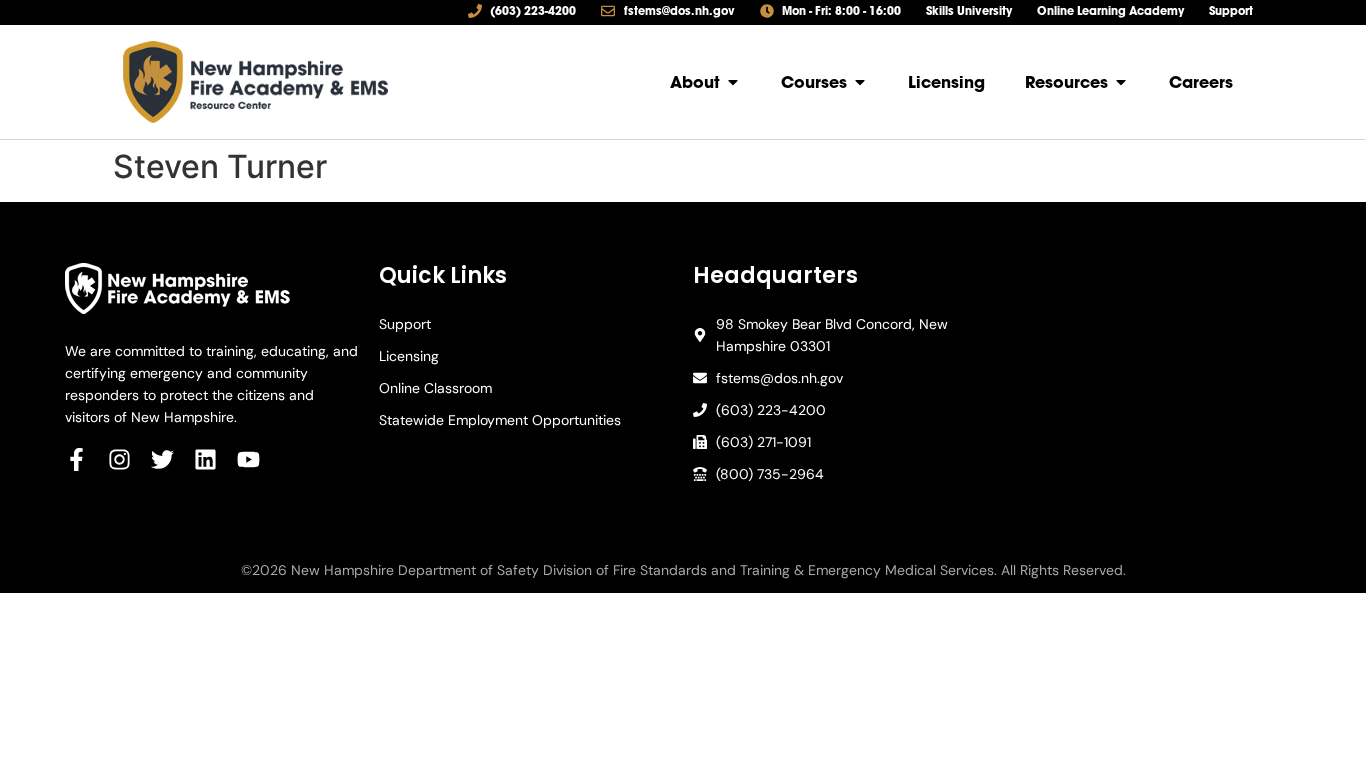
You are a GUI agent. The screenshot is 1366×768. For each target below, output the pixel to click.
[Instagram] (119, 459)
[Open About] (733, 82)
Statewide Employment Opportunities (500, 420)
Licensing (409, 356)
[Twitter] (162, 459)
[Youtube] (248, 459)
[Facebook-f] (76, 459)
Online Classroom (435, 388)
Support (405, 324)
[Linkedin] (205, 459)
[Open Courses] (860, 82)
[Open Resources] (1121, 82)
